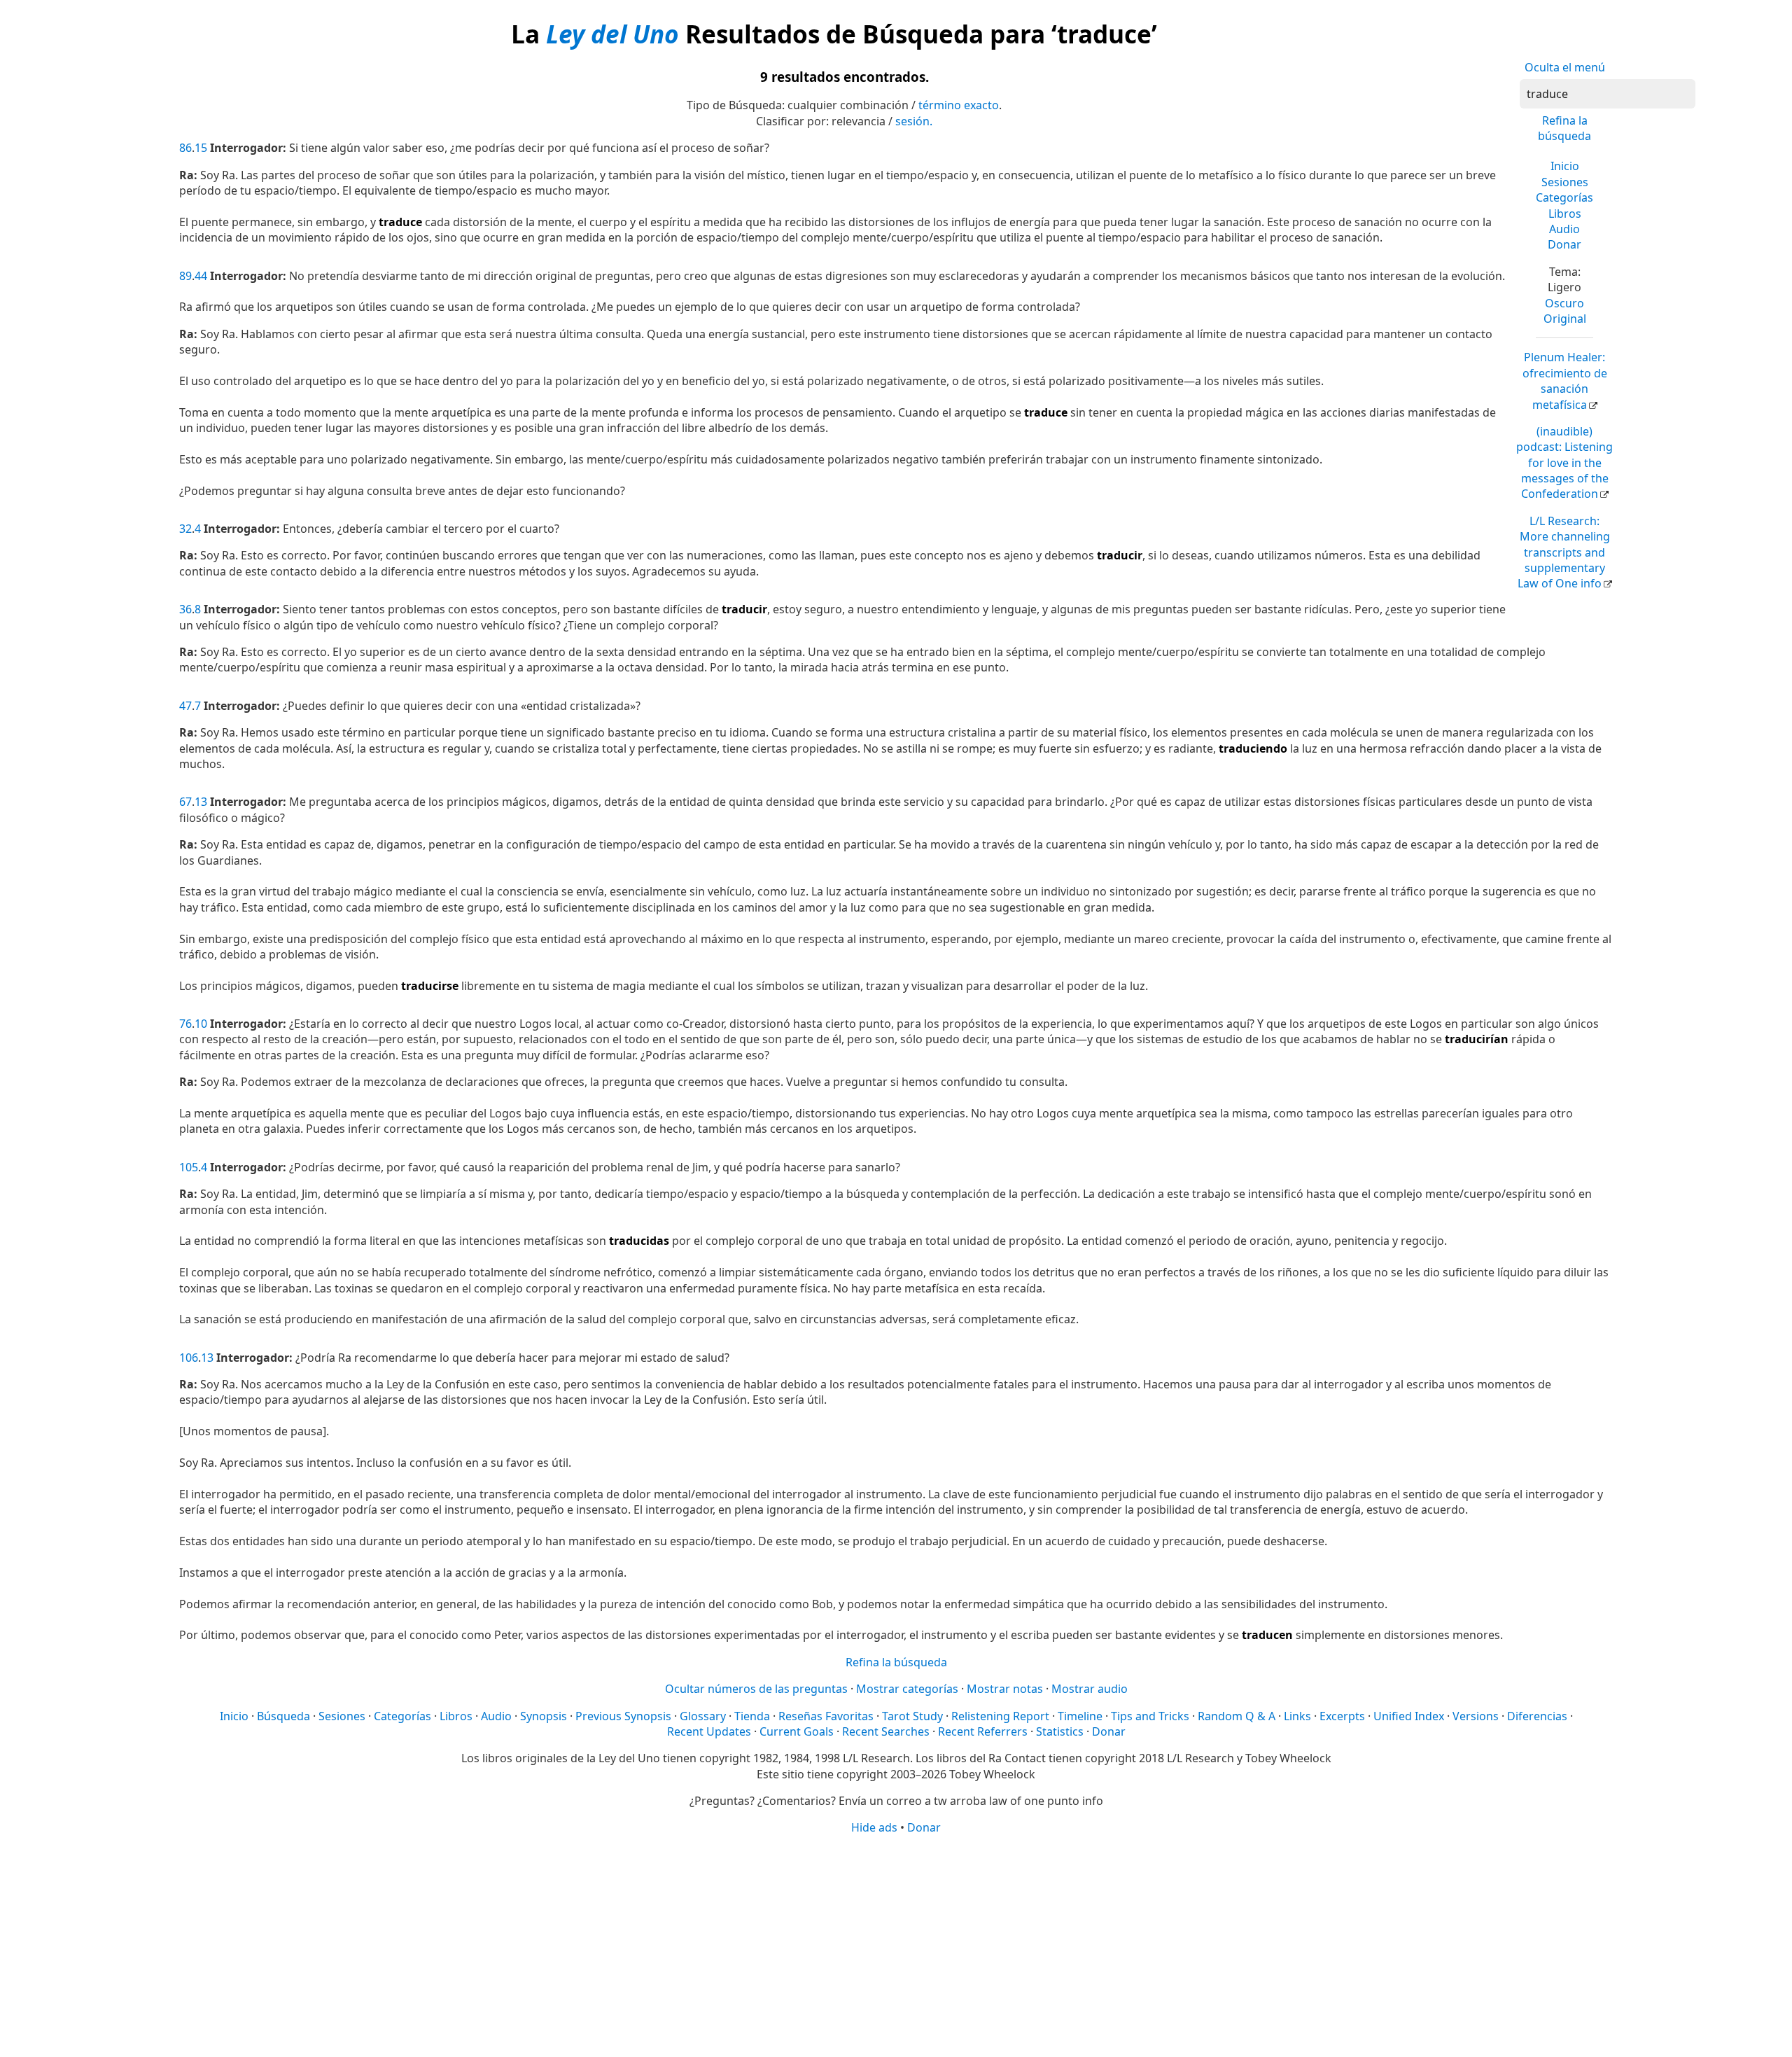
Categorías (1564, 197)
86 (185, 148)
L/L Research (1564, 552)
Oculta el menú (1565, 67)
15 (201, 148)
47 (185, 706)
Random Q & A (1237, 1716)
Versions (1476, 1716)
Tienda (752, 1716)
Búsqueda (283, 1716)
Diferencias (1537, 1716)
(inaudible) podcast (1564, 463)
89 (185, 276)
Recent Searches (886, 1731)
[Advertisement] (896, 1945)
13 (201, 802)
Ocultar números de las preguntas (756, 1689)
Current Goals (797, 1731)
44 (201, 276)
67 (185, 802)
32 (185, 529)
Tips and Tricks (1150, 1716)
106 (189, 1358)
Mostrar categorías (907, 1689)
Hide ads (874, 1827)
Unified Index (1409, 1716)
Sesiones (1565, 182)
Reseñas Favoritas (826, 1716)
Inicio (1565, 166)
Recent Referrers (983, 1731)
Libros (1565, 214)
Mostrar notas (1005, 1689)
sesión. (914, 121)
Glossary (703, 1716)
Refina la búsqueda (1564, 128)
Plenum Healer (1565, 381)
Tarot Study (912, 1716)
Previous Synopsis (623, 1716)
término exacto (959, 105)
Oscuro (1564, 303)
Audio (1564, 229)
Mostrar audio (1090, 1689)
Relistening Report (1000, 1716)
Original (1565, 319)
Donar (1564, 244)
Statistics (1060, 1731)
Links (1297, 1716)
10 (201, 1024)
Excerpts (1342, 1716)
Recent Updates (709, 1731)
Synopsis (544, 1716)
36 (185, 609)
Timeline (1080, 1716)
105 (189, 1167)
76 (185, 1024)
